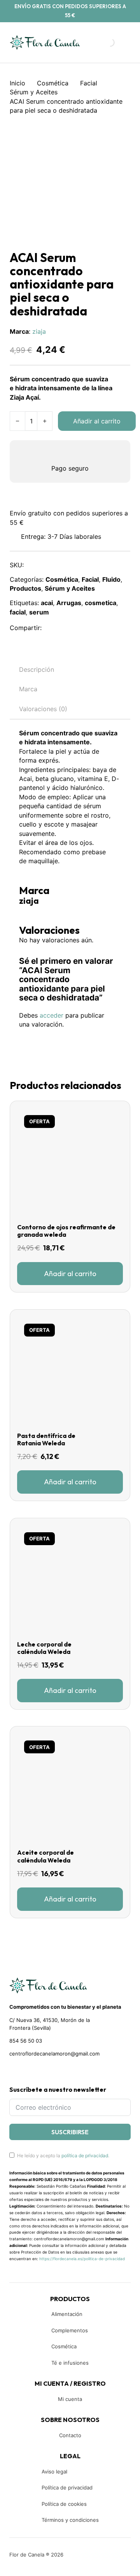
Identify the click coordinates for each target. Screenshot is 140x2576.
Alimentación (67, 2314)
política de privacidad (85, 2156)
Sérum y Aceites (34, 92)
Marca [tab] (28, 689)
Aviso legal (54, 2472)
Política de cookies (64, 2504)
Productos (25, 588)
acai (47, 603)
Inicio (17, 83)
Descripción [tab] (37, 669)
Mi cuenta (70, 2399)
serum (39, 612)
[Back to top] (82, 2558)
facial (18, 612)
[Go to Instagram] (26, 2071)
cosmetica (101, 603)
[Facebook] (53, 628)
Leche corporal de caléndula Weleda (44, 1648)
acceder (52, 1015)
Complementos (70, 2330)
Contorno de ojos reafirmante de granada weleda (66, 1231)
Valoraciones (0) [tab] (43, 709)
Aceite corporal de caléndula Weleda (45, 1856)
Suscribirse (70, 2132)
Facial (89, 83)
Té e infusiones (70, 2363)
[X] (70, 628)
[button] (70, 1274)
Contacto (70, 2435)
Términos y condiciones (70, 2520)
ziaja (39, 331)
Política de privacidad (67, 2487)
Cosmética (53, 83)
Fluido (111, 579)
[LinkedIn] (87, 628)
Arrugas (69, 603)
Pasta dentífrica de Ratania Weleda (46, 1439)
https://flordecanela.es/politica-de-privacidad (82, 2259)
